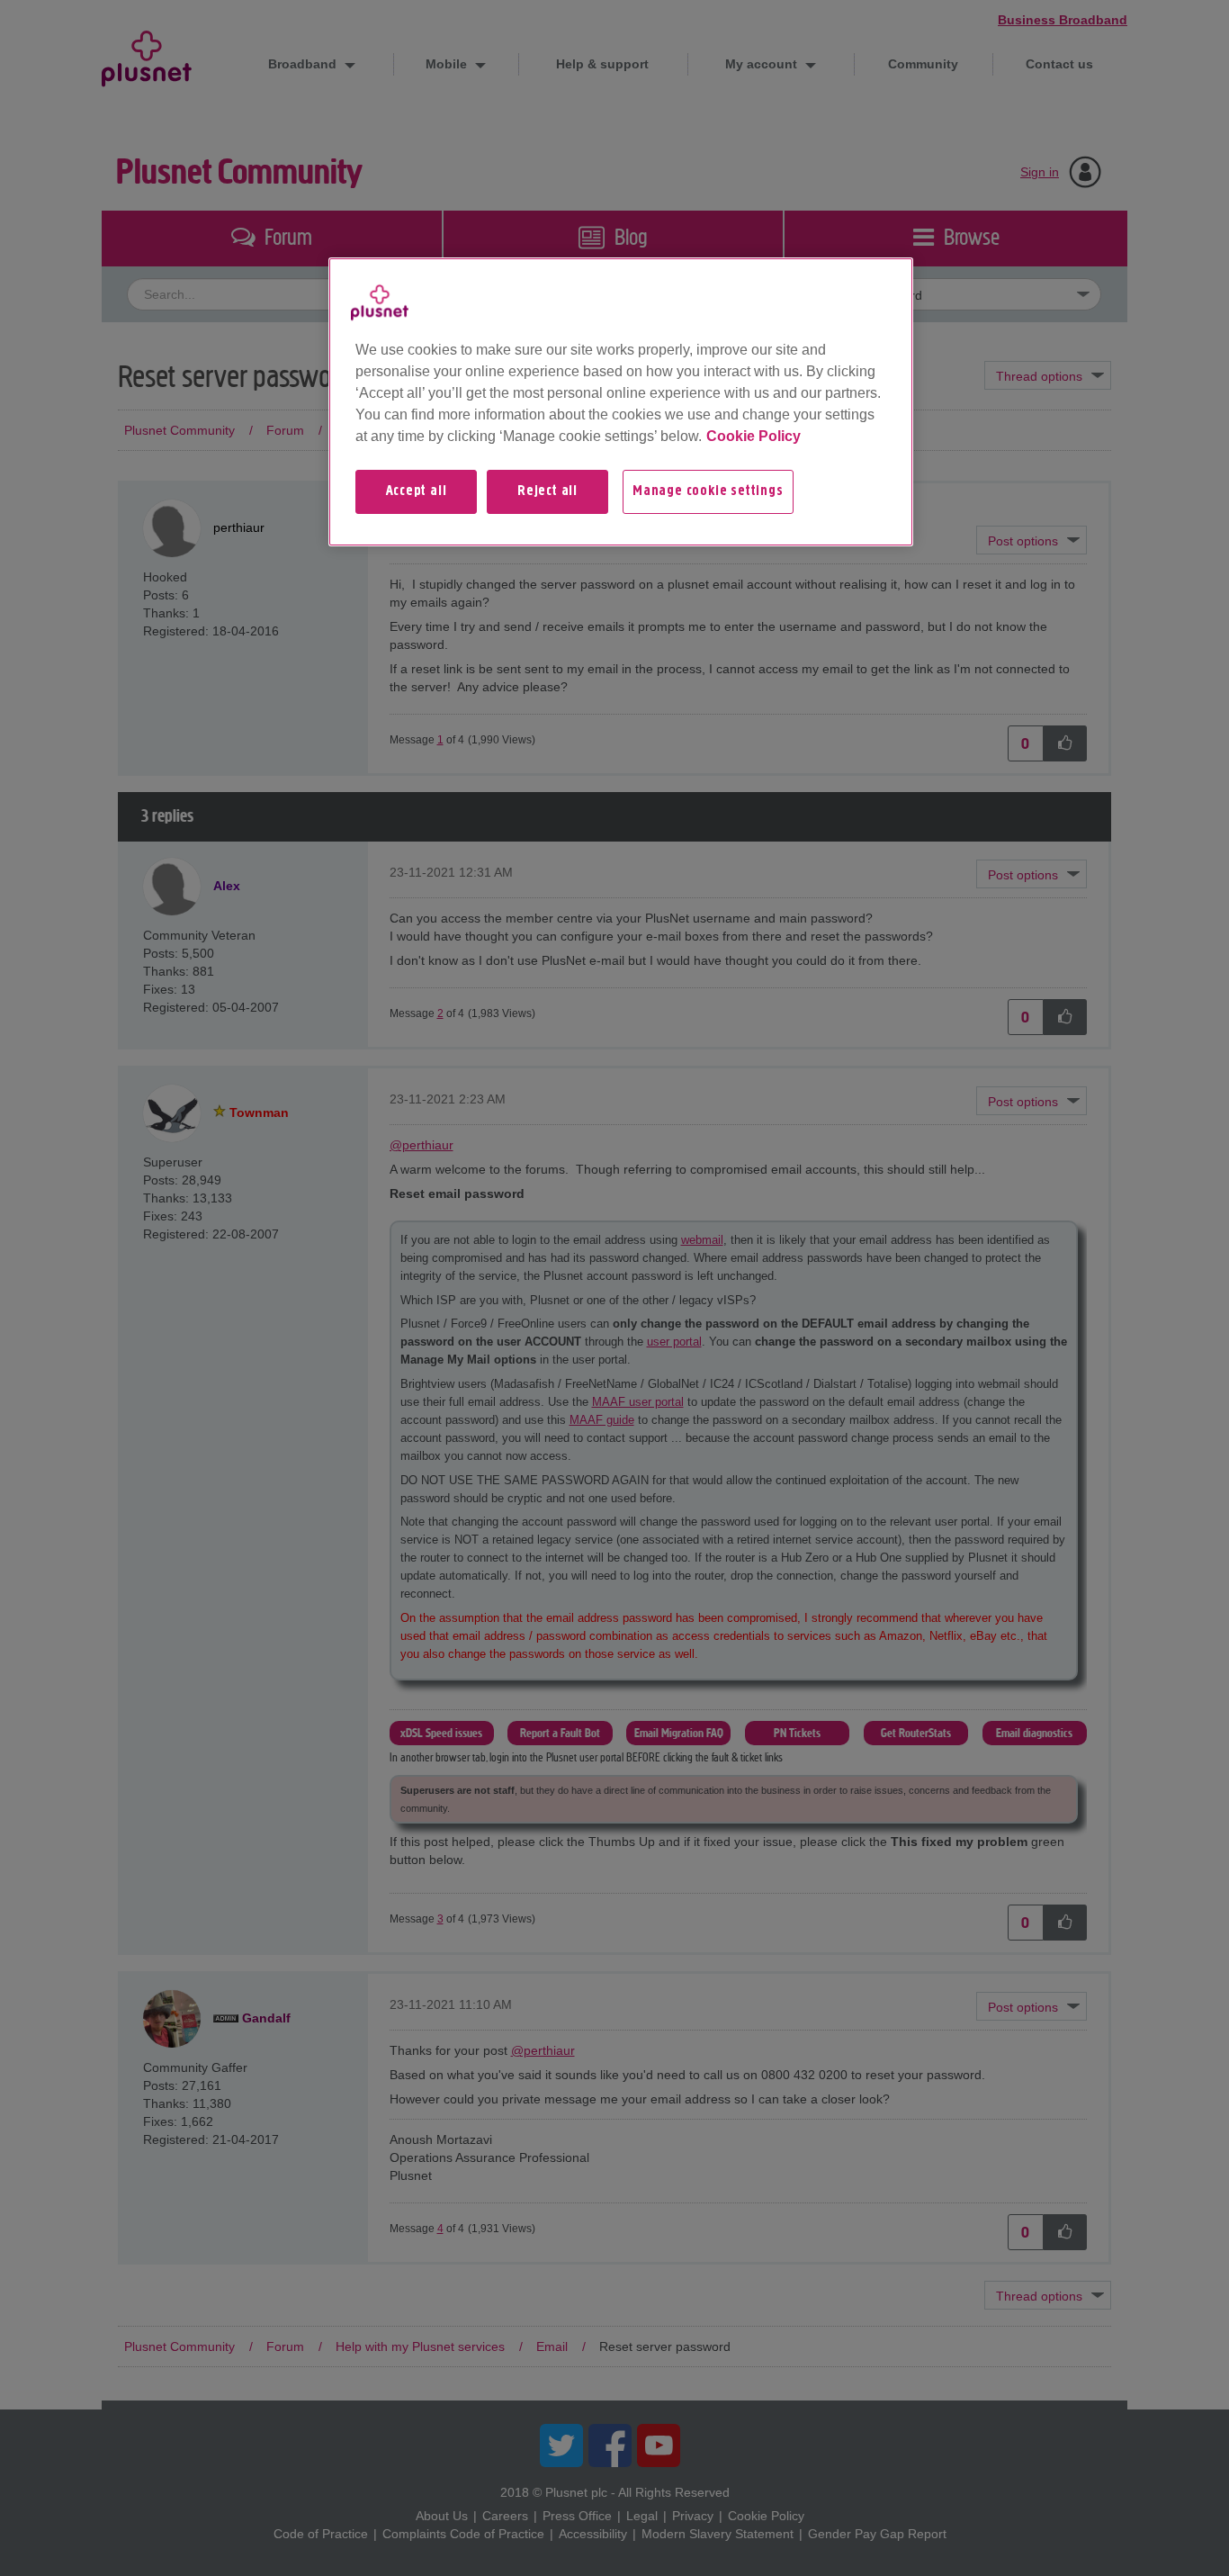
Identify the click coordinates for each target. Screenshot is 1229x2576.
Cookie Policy (754, 436)
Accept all (417, 491)
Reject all (547, 491)
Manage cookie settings (708, 491)
